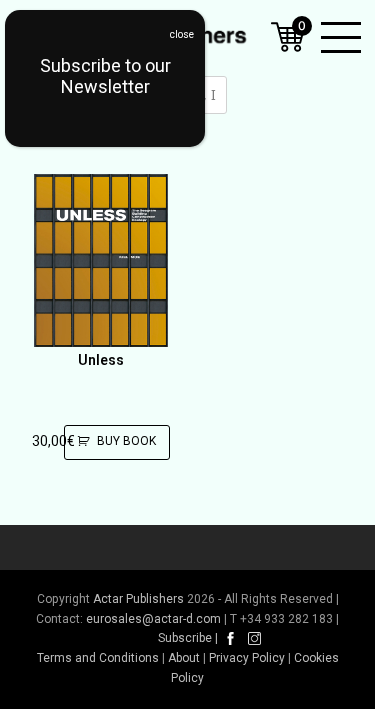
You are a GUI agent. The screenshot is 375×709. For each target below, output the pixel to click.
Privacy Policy (247, 658)
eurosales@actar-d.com (153, 619)
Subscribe (185, 638)
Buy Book (126, 441)
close (182, 34)
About (184, 658)
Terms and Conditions (98, 658)
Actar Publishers (138, 599)
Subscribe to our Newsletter (105, 76)
